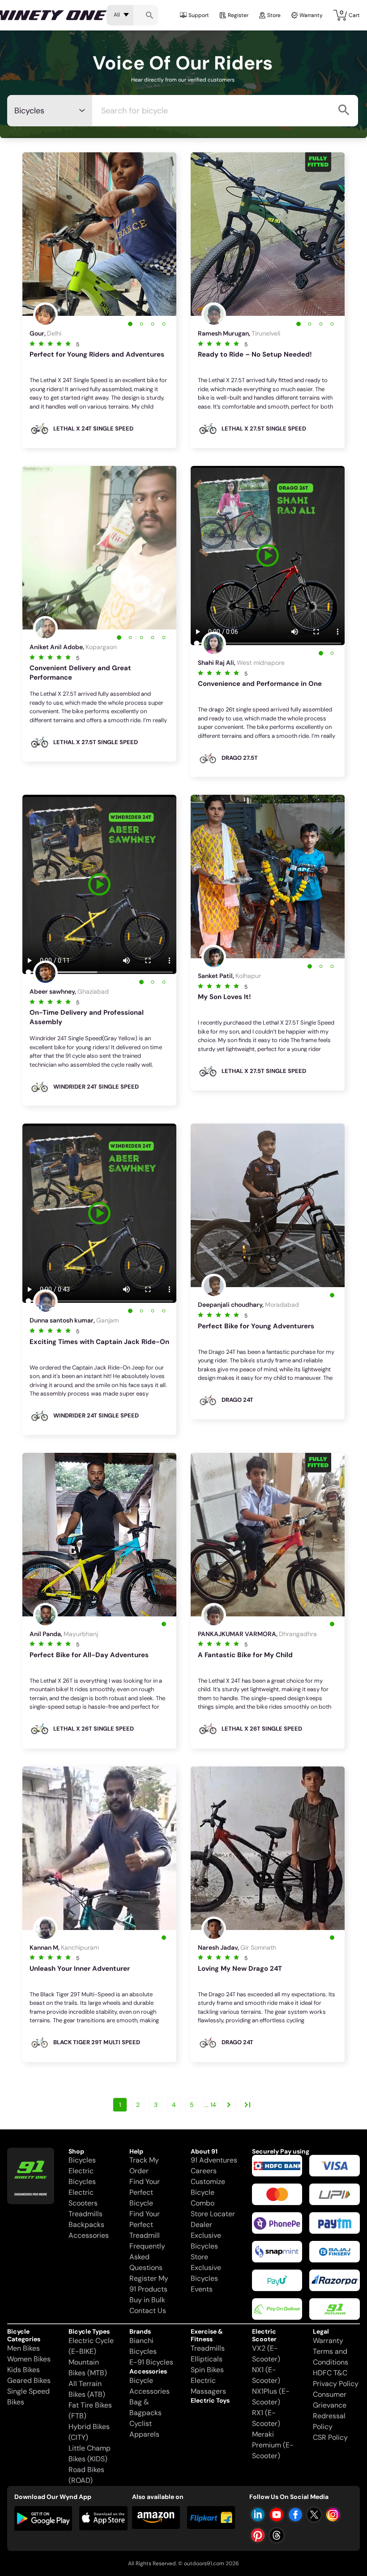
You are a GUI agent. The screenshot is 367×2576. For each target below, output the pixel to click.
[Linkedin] (258, 2515)
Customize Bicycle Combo (208, 2192)
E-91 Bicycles (151, 2362)
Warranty (311, 15)
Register (238, 15)
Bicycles (82, 2160)
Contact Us (148, 2311)
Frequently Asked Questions (147, 2257)
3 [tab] (152, 324)
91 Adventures (214, 2160)
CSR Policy (330, 2437)
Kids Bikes (23, 2370)
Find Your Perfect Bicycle (145, 2192)
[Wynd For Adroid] (43, 2518)
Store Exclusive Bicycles (206, 2268)
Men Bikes (23, 2348)
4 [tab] (164, 324)
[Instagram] (333, 2515)
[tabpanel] (99, 234)
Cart (350, 14)
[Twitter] (314, 2515)
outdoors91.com (204, 2563)
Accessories (89, 2235)
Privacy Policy (336, 2384)
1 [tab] (130, 324)
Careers (204, 2171)
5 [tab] (164, 637)
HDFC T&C (330, 2373)
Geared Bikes (29, 2380)
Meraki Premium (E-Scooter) (273, 2445)
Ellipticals (207, 2359)
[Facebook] (295, 2515)
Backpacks (86, 2225)
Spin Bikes (207, 2370)
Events (202, 2289)
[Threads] (277, 2535)
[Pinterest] (258, 2535)
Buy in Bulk (147, 2300)
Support (199, 15)
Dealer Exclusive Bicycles (206, 2235)
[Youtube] (277, 2515)
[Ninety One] (31, 2170)
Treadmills (85, 2214)
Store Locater (213, 2214)
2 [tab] (141, 324)
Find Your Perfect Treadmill (145, 2225)
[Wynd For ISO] (104, 2518)
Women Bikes (29, 2359)
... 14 (210, 2105)
